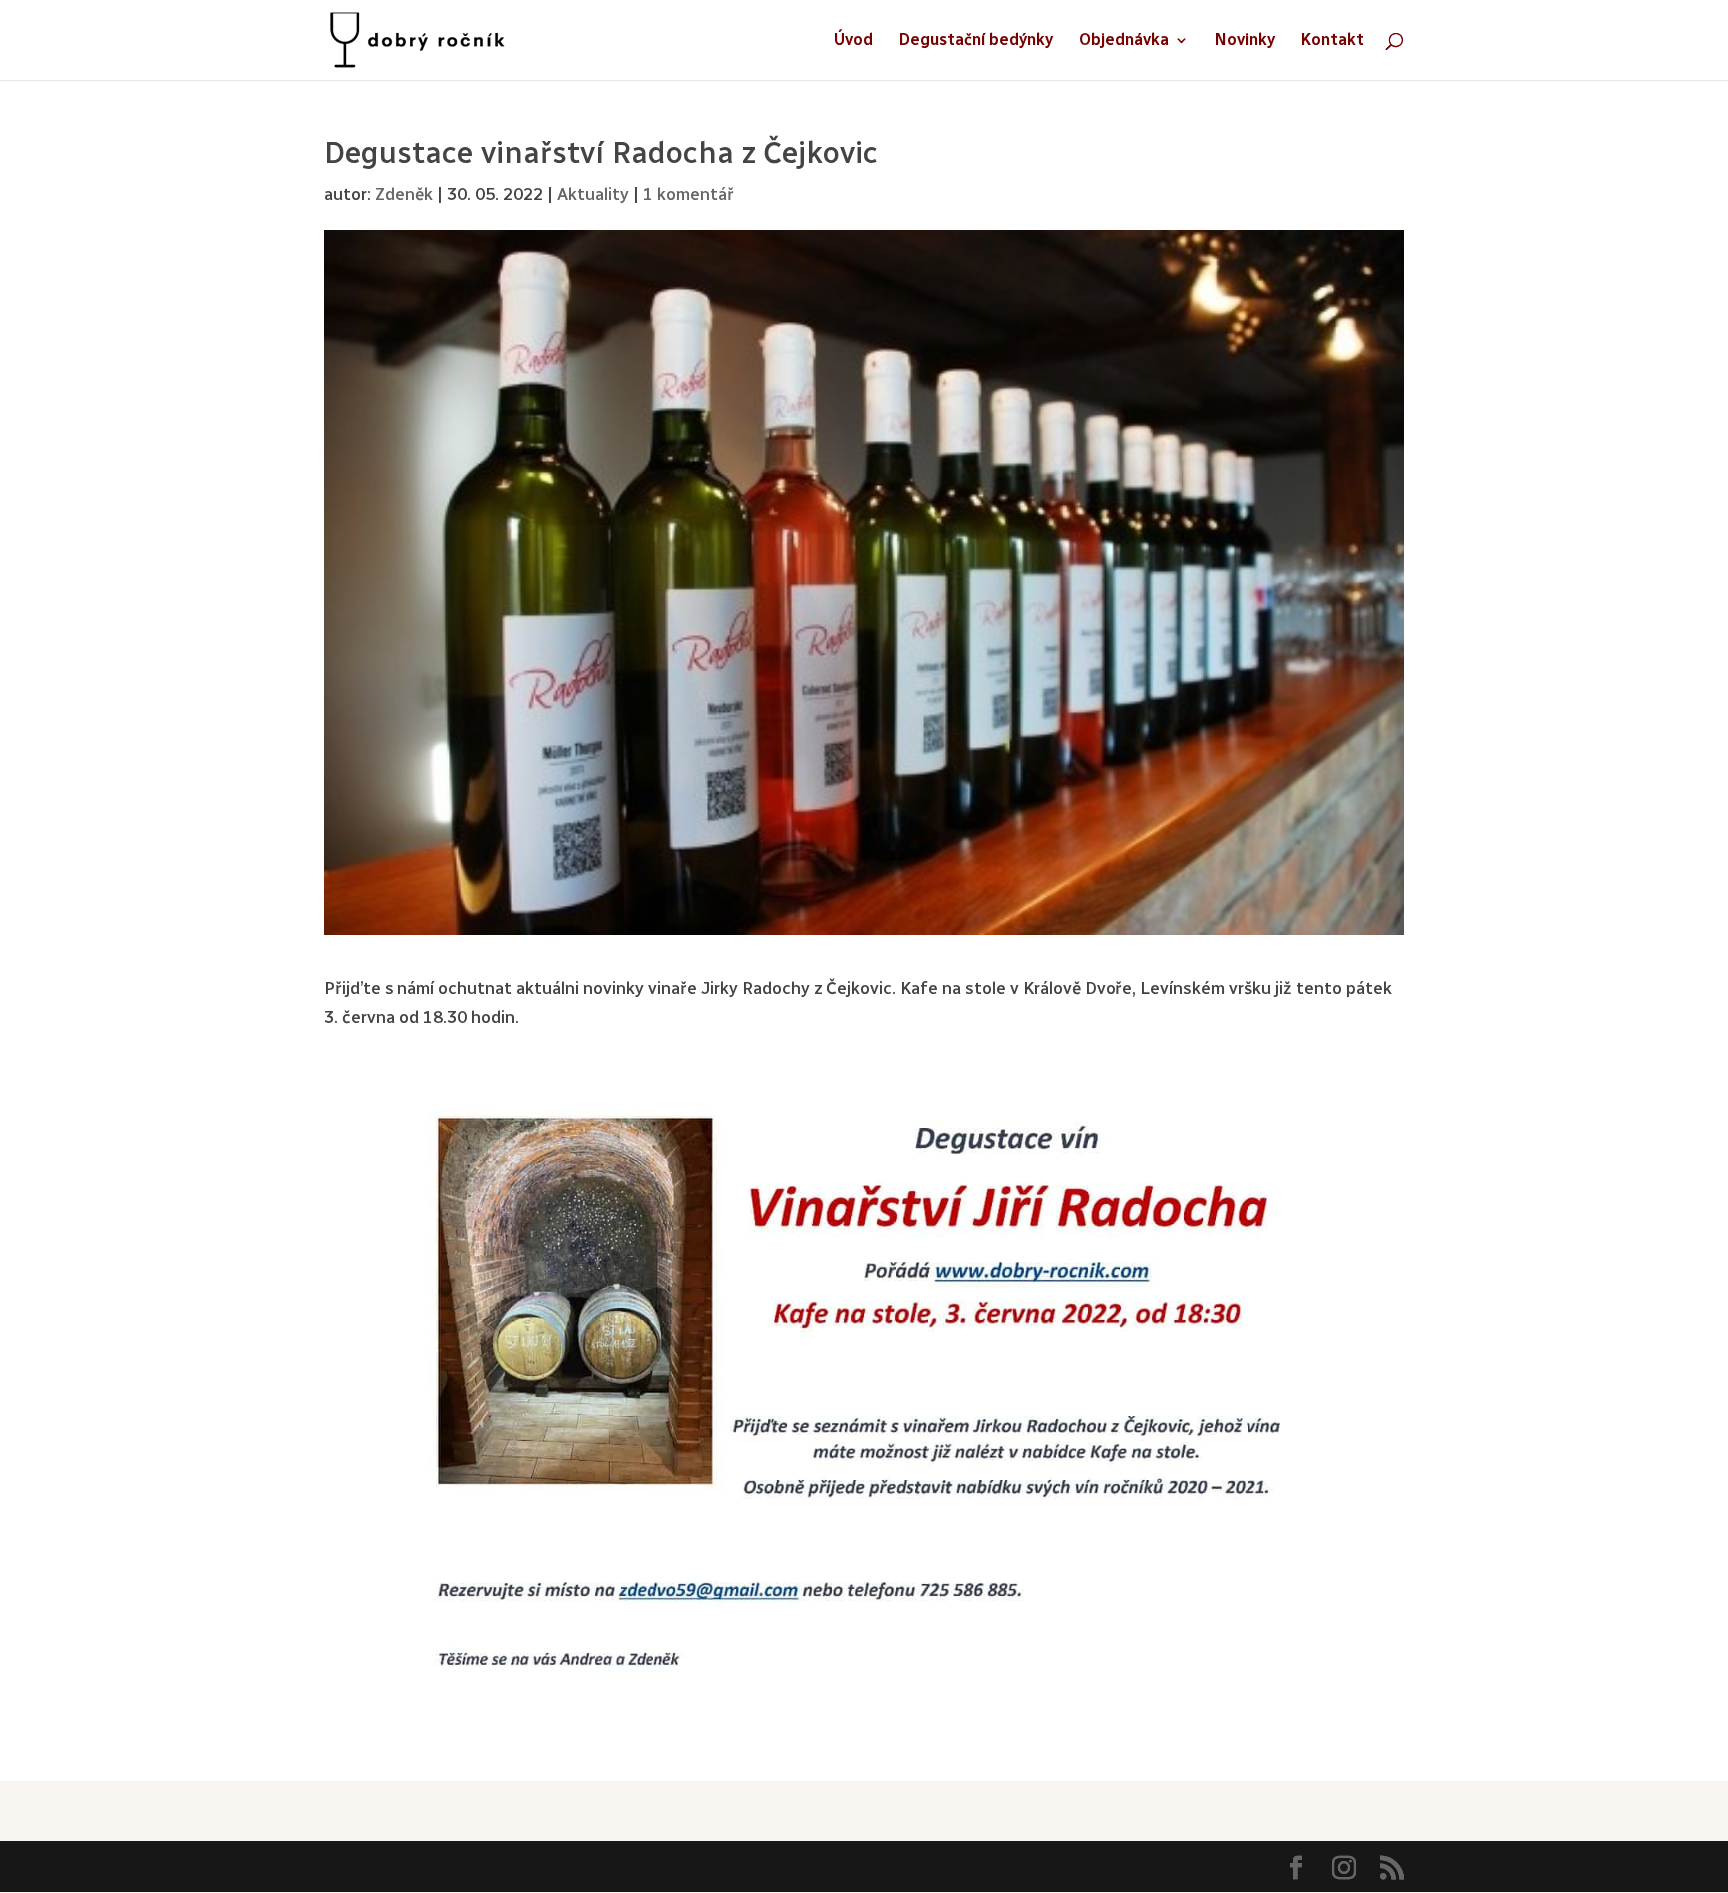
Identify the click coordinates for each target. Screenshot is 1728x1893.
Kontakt (1332, 41)
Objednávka (1124, 41)
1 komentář (688, 194)
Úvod (853, 41)
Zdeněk (404, 194)
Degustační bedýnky (976, 41)
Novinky (1245, 41)
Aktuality (593, 194)
